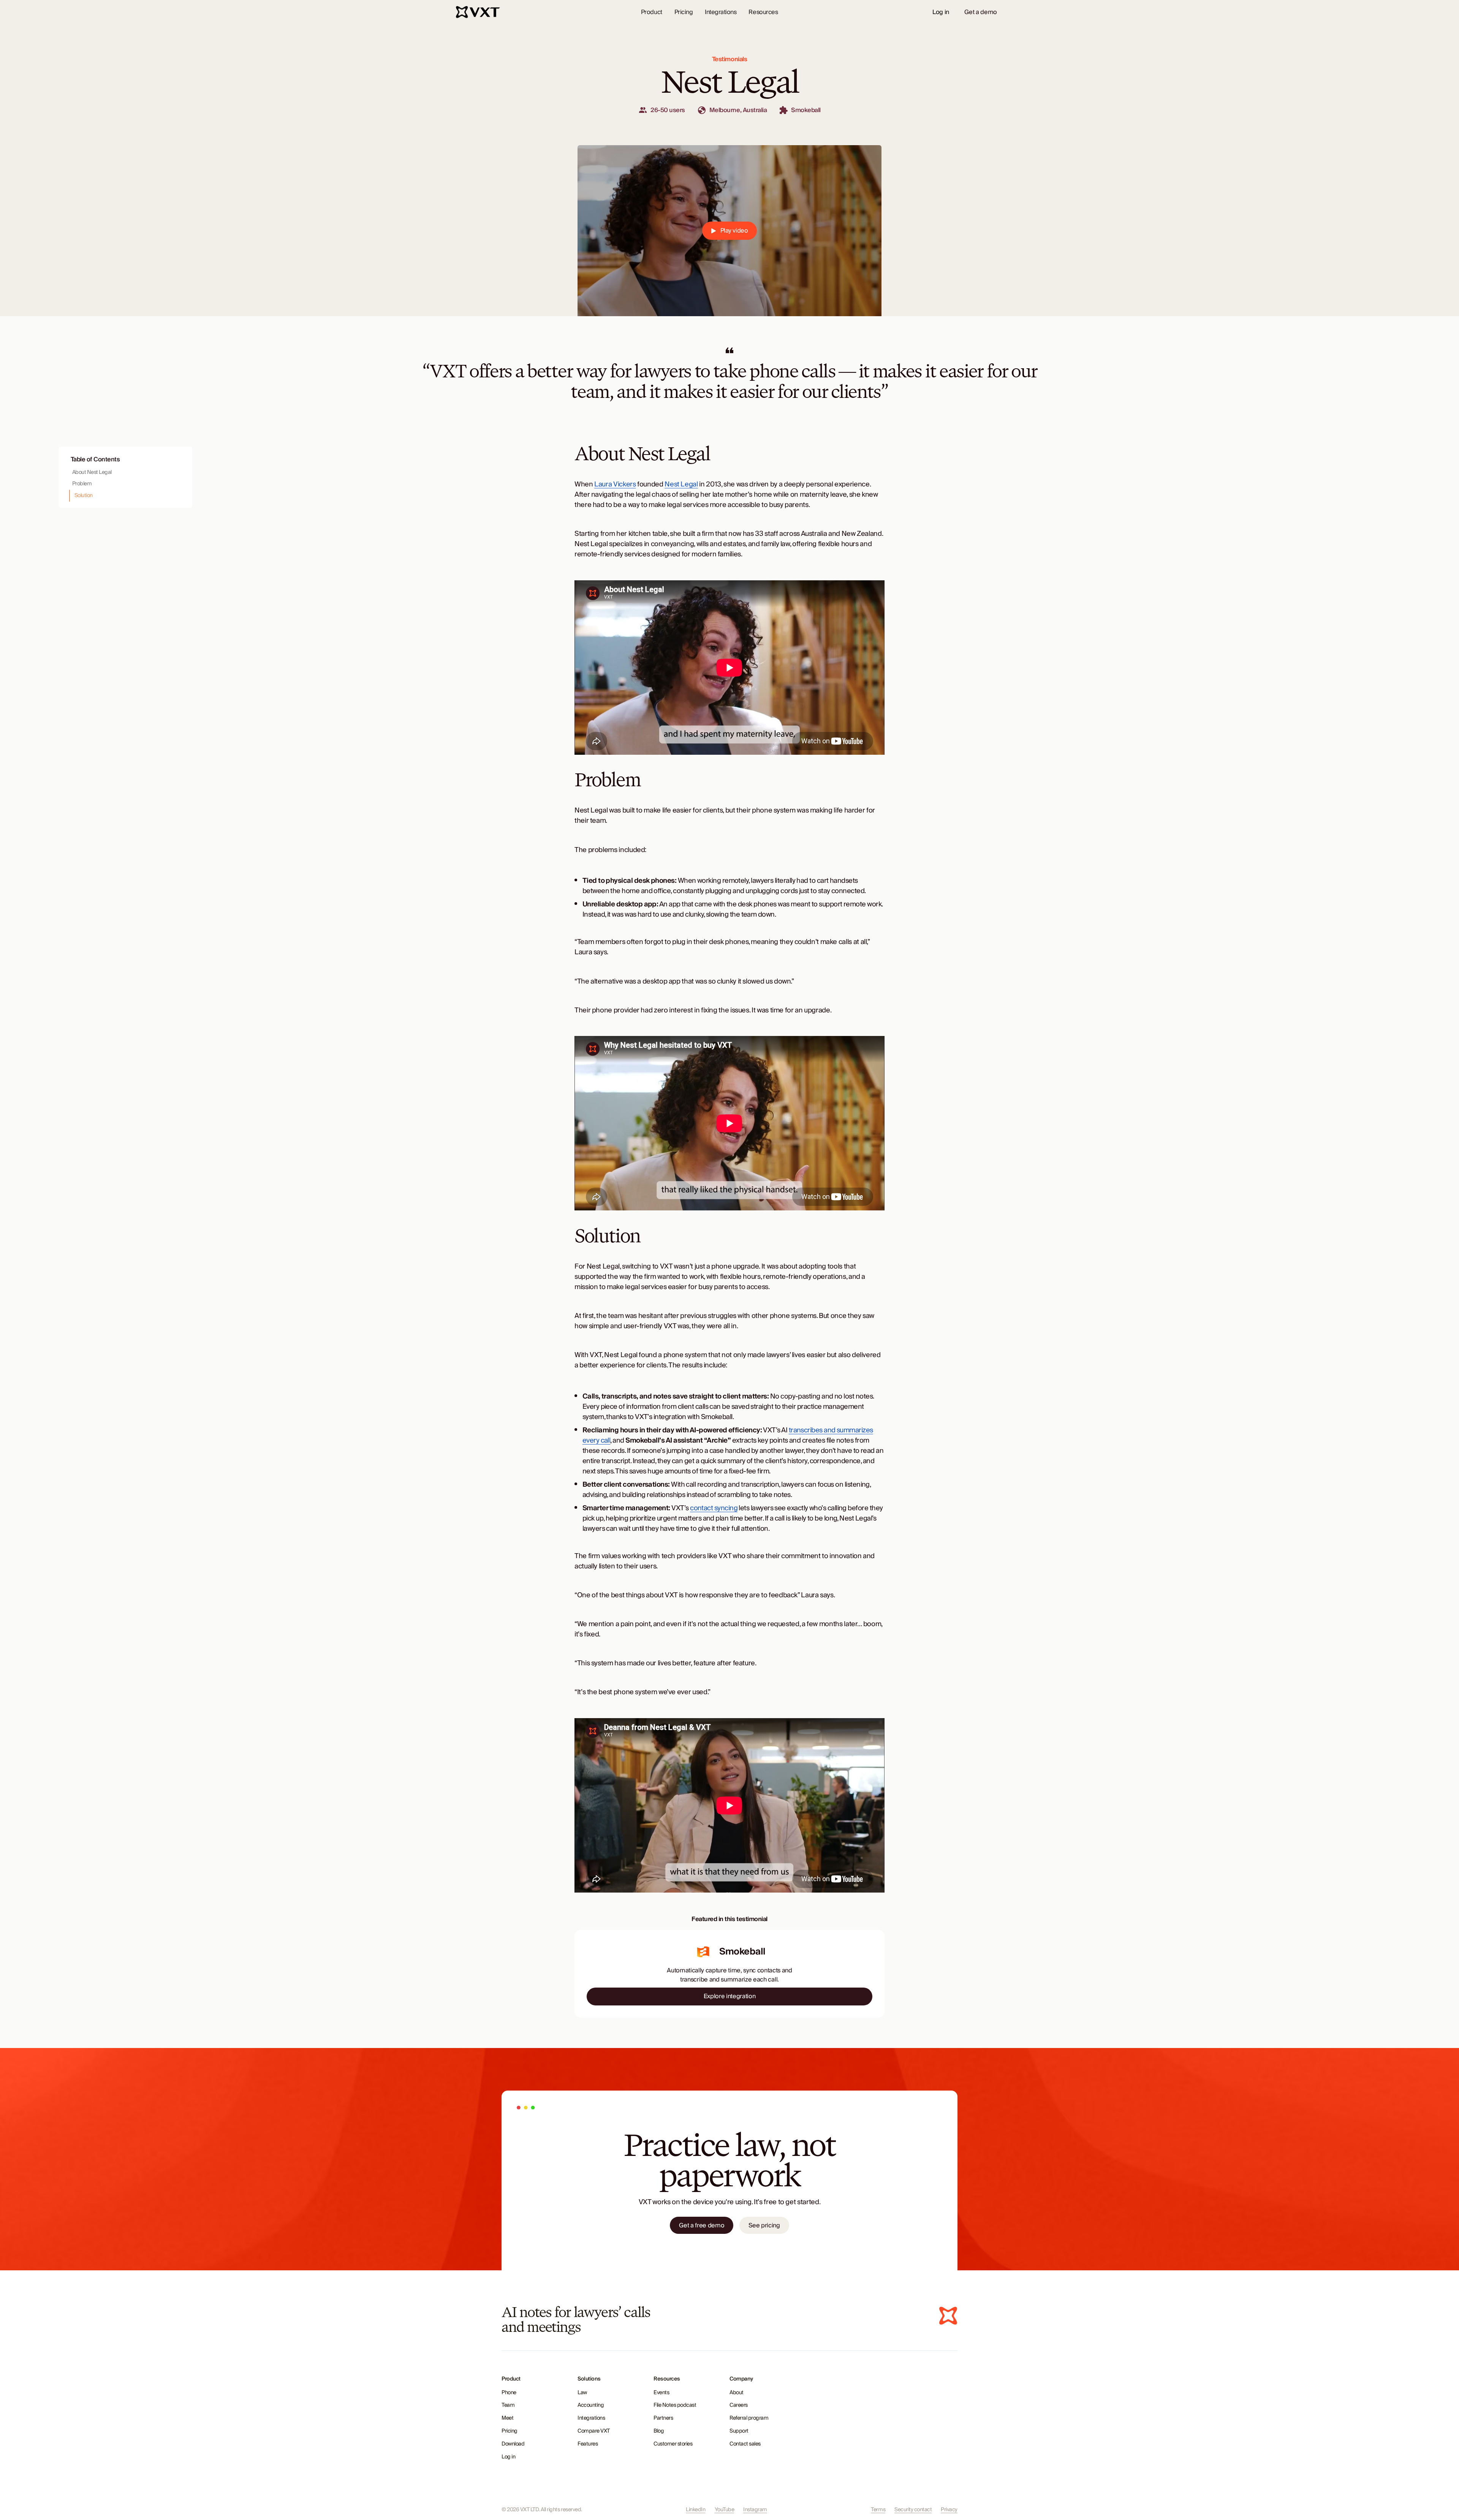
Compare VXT (594, 2431)
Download (513, 2444)
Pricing (684, 12)
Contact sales (745, 2444)
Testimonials (729, 59)
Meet (507, 2418)
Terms (878, 2510)
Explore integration (730, 1996)
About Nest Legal (92, 472)
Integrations (721, 12)
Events (661, 2393)
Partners (663, 2418)
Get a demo (981, 12)
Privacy (949, 2510)
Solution (84, 496)
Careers (739, 2405)
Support (739, 2431)
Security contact (913, 2510)
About (737, 2393)
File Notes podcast (675, 2405)
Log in (941, 12)
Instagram (755, 2510)
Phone (509, 2393)
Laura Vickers (615, 484)
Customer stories (673, 2444)
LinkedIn (695, 2510)
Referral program (749, 2418)
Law (582, 2393)
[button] (652, 12)
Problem (82, 484)
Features (588, 2444)
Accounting (591, 2405)
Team (508, 2405)
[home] (479, 12)
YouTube (725, 2510)
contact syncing (714, 1508)
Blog (659, 2431)
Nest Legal (681, 484)
